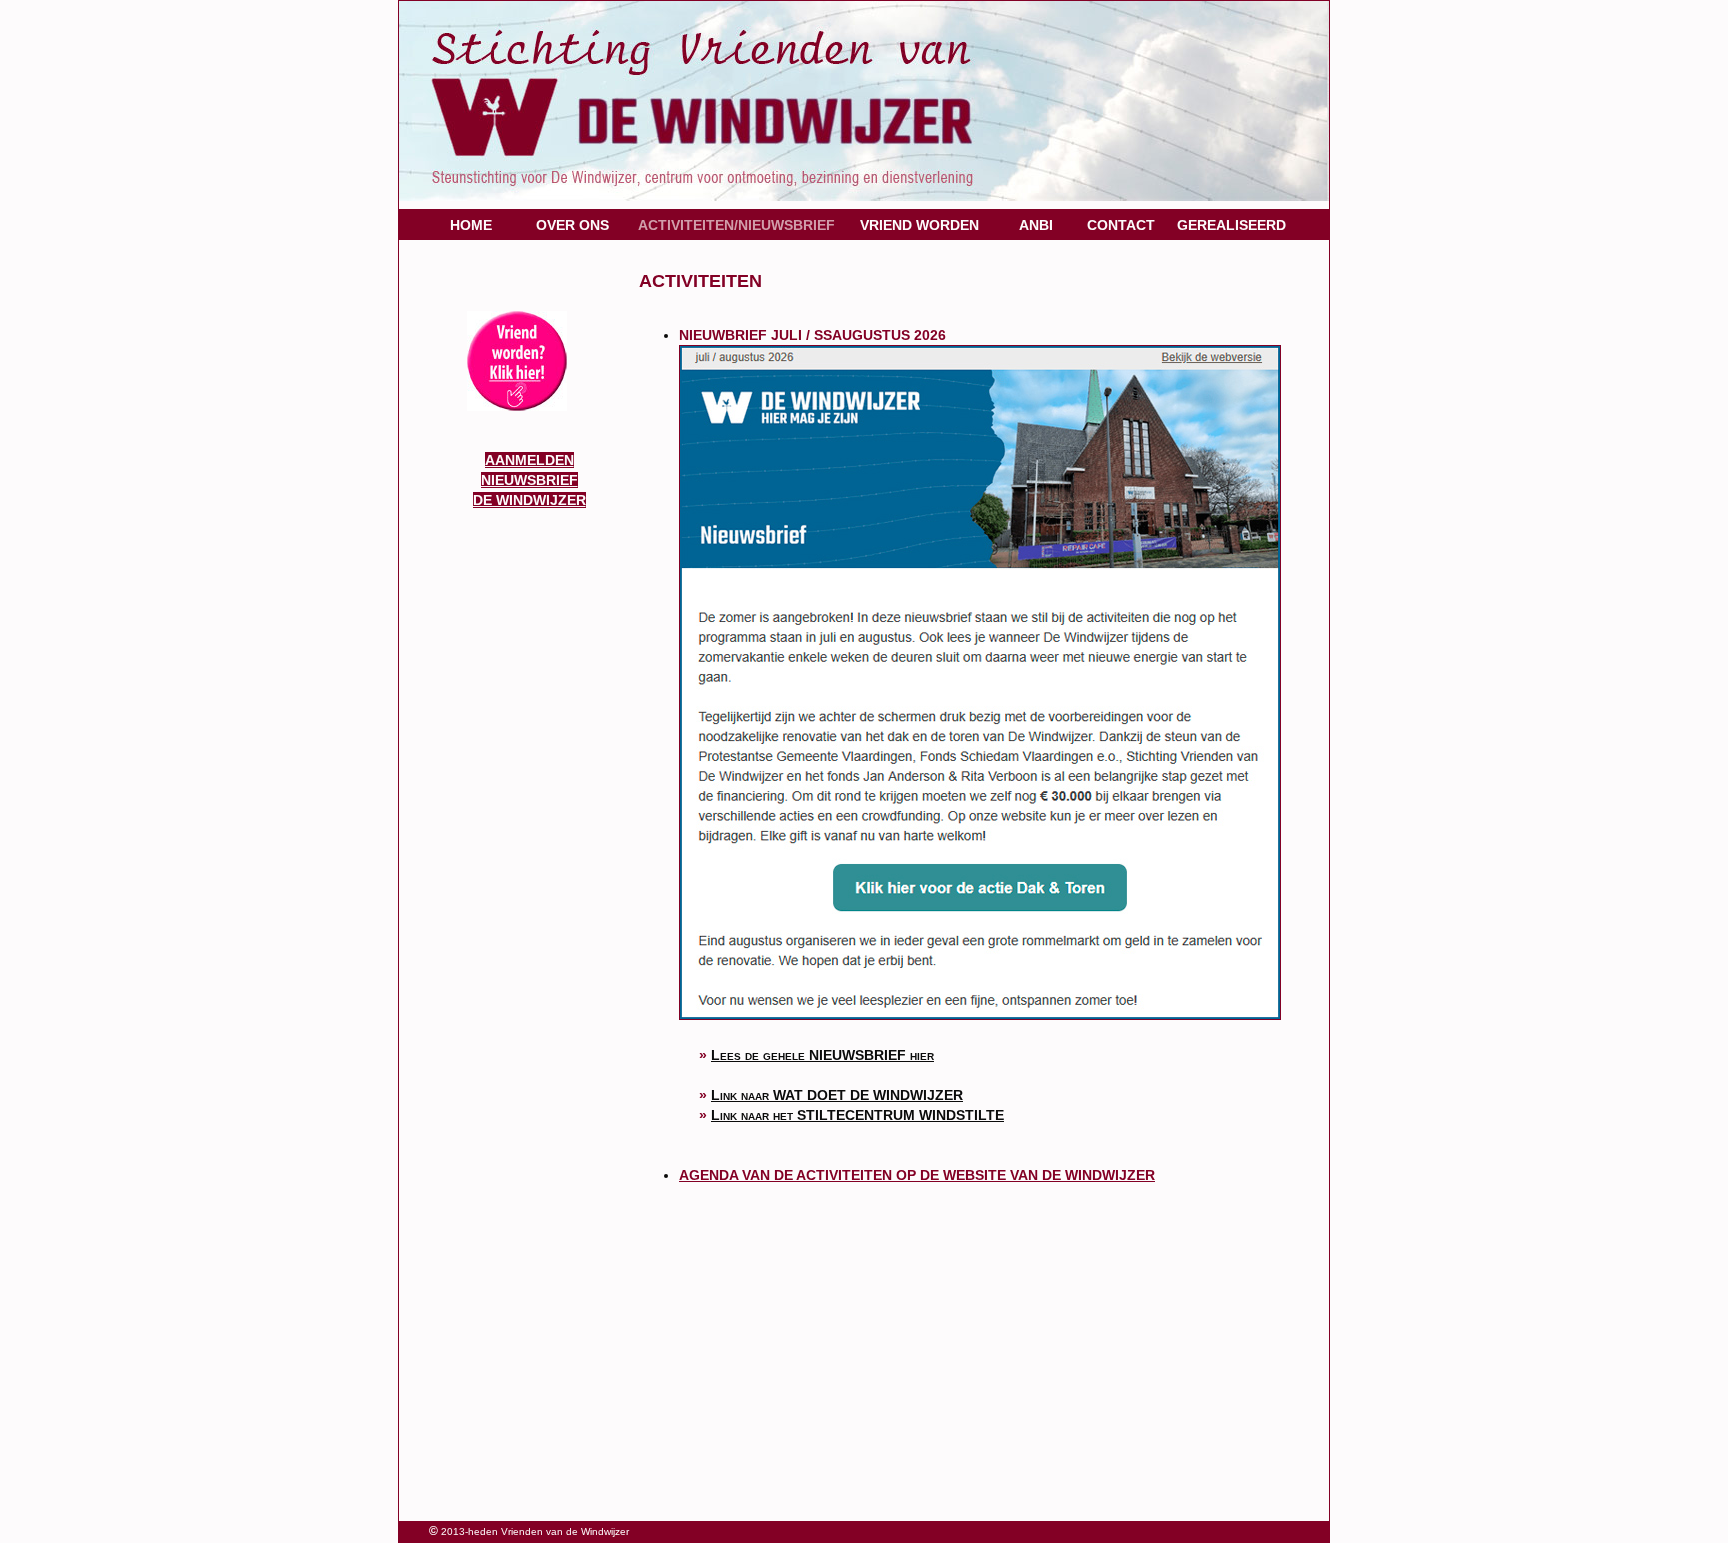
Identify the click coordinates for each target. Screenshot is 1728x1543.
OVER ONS (572, 225)
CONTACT (1121, 225)
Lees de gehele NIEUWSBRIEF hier (822, 1055)
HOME (471, 225)
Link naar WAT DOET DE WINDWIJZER (837, 1095)
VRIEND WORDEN (919, 225)
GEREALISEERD (1231, 225)
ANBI (1036, 225)
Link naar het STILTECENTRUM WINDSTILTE (857, 1115)
